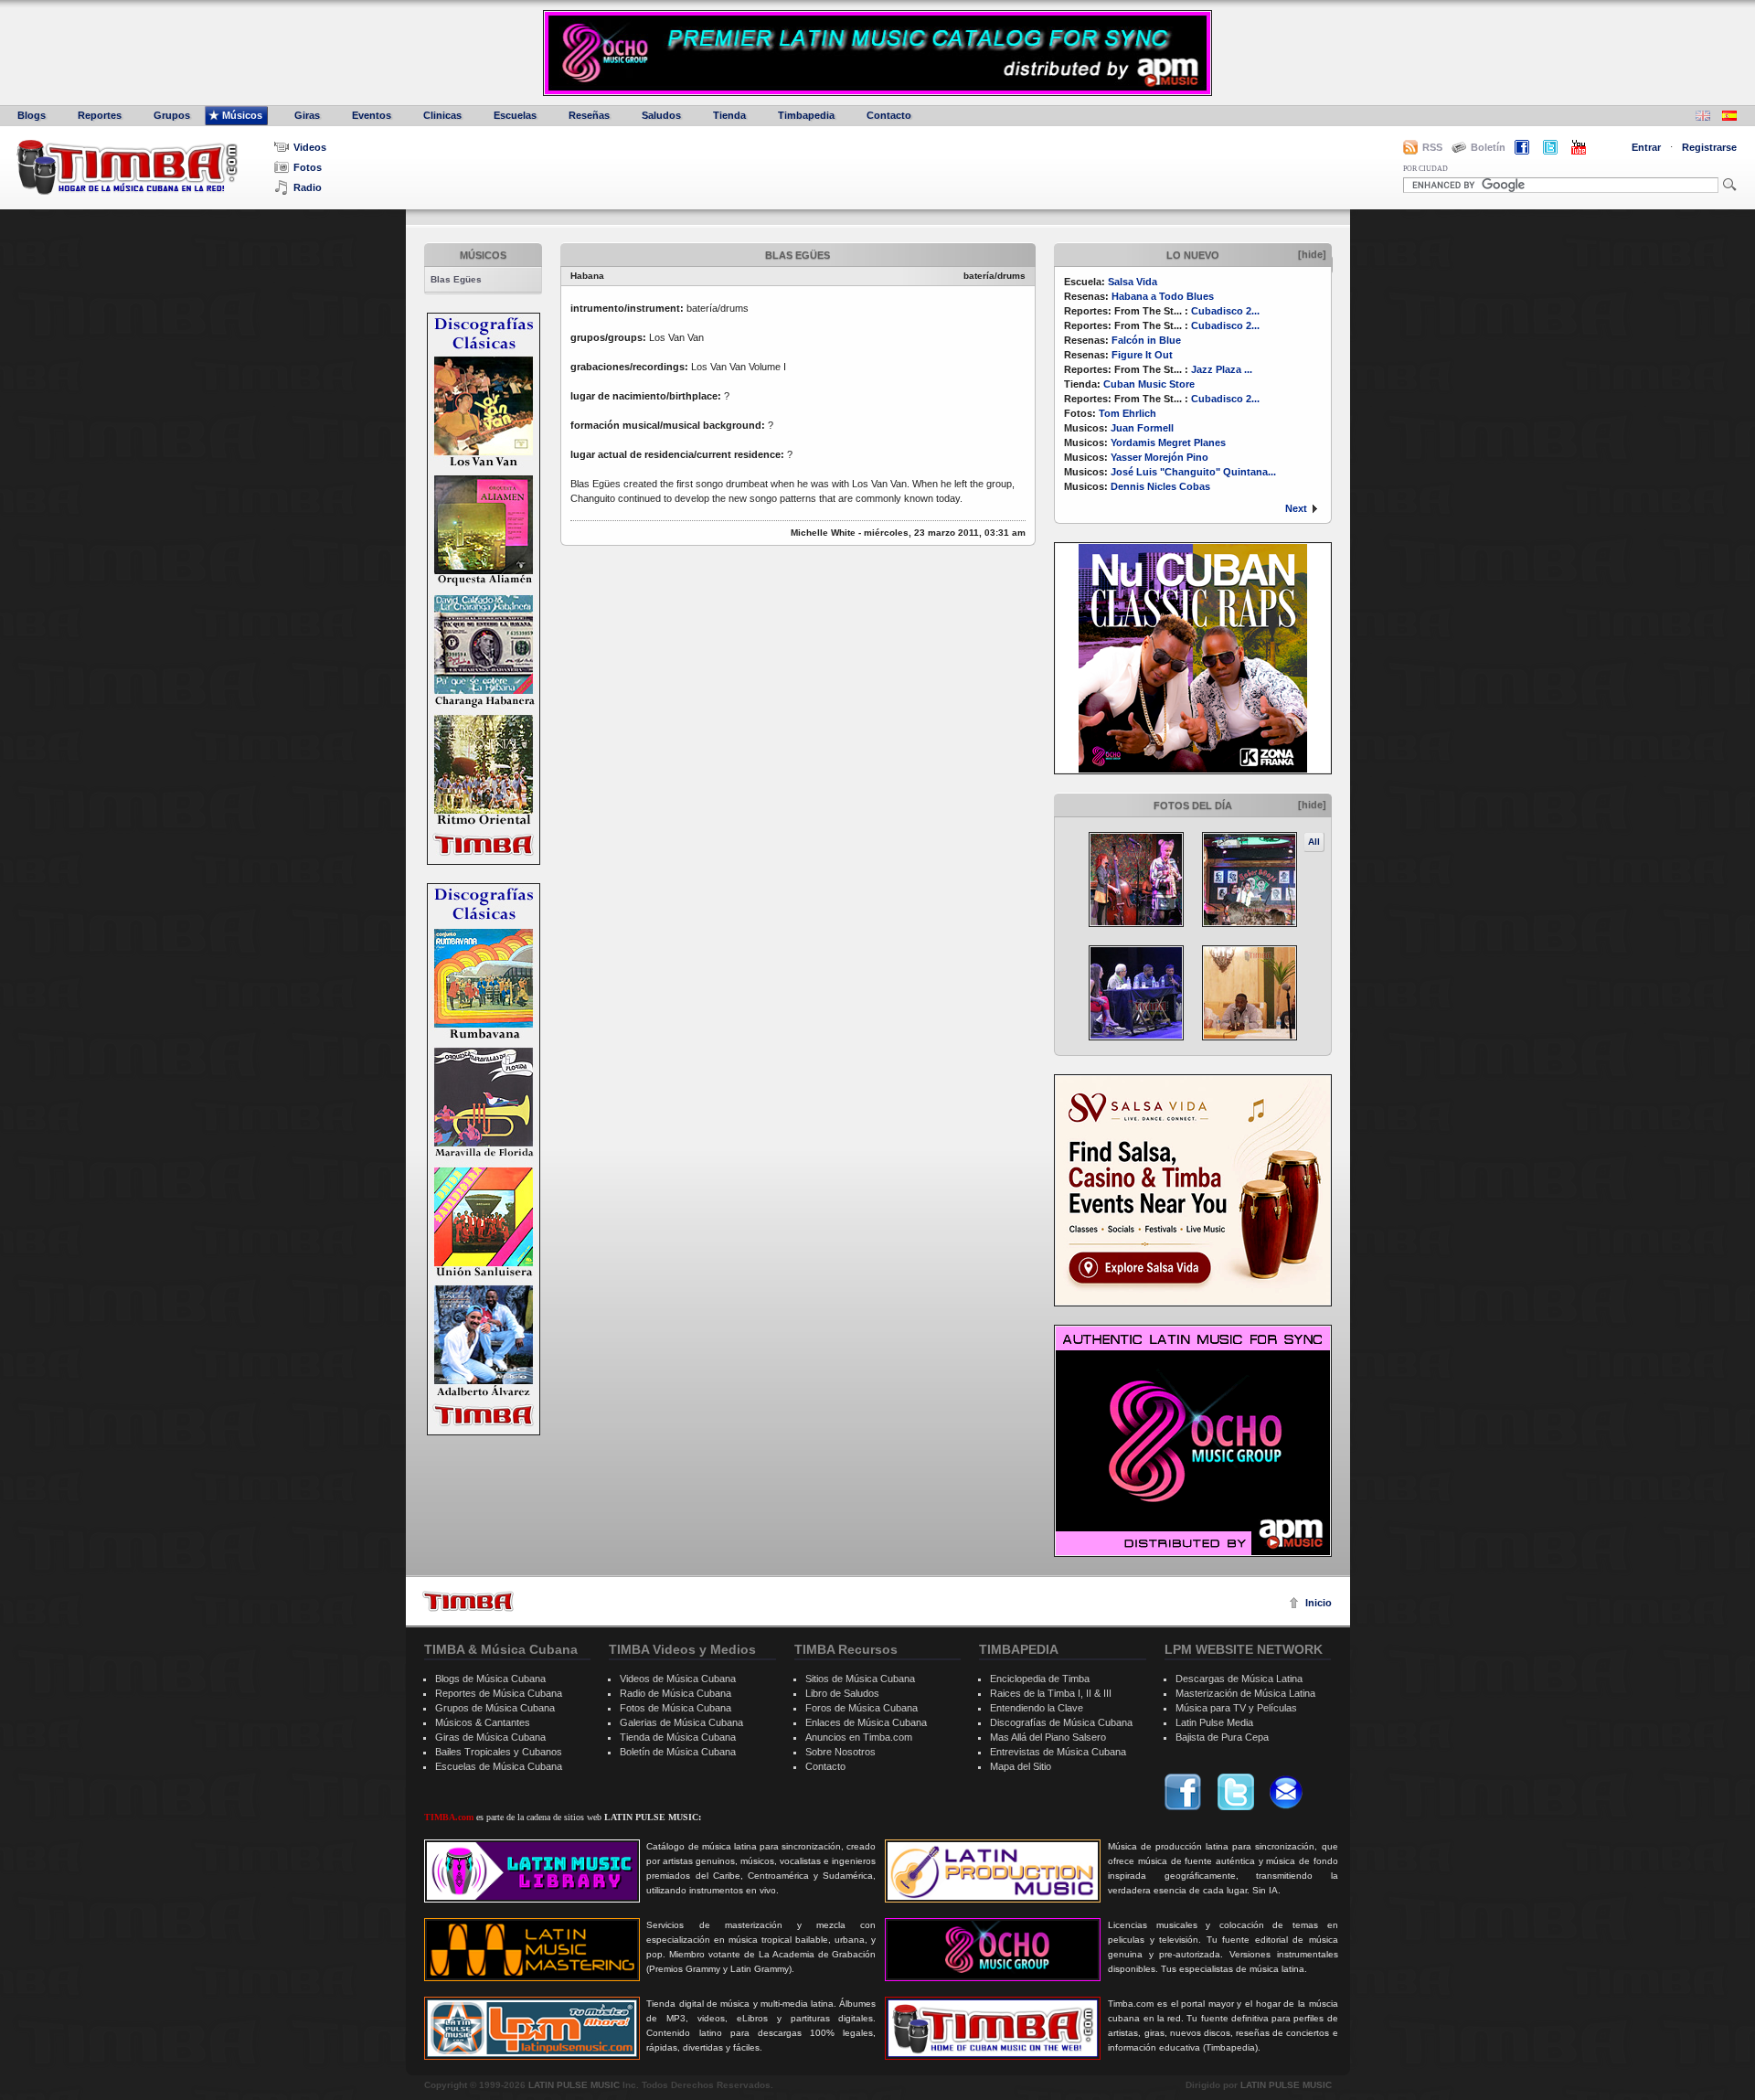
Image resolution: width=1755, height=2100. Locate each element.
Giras (307, 115)
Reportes (100, 115)
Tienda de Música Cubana (678, 1737)
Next (1296, 508)
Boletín (1488, 147)
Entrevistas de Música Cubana (1058, 1752)
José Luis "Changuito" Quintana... (1193, 472)
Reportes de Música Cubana (499, 1693)
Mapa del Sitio (1021, 1766)
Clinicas (442, 115)
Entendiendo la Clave (1037, 1708)
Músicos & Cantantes (483, 1722)
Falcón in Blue (1146, 340)
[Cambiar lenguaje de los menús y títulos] (1729, 117)
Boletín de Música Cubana (678, 1752)
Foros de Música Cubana (862, 1708)
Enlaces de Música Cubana (866, 1722)
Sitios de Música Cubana (860, 1679)
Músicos (242, 115)
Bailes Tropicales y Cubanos (499, 1752)
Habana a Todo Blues (1163, 296)
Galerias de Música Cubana (681, 1722)
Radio (308, 187)
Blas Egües (456, 279)
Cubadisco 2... (1225, 311)
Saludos (661, 115)
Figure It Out (1142, 355)
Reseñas (589, 115)
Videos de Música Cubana (678, 1679)
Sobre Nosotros (840, 1752)
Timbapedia (806, 115)
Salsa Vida (1133, 282)
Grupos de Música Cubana (495, 1708)
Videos (310, 147)
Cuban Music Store (1149, 384)
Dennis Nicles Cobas (1160, 486)
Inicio (1319, 1603)
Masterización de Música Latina (1245, 1693)
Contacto (889, 115)
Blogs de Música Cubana (490, 1679)
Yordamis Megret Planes (1168, 442)
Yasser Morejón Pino (1159, 457)
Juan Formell (1142, 428)
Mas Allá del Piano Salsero (1048, 1737)
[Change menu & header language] (1703, 117)
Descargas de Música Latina (1239, 1679)
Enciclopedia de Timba (1040, 1679)
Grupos (172, 115)
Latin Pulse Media (1214, 1722)
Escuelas (515, 115)
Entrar (1646, 147)
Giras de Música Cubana (490, 1737)
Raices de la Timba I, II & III (1051, 1693)
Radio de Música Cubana (675, 1693)
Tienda (729, 115)
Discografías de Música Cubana (1061, 1722)
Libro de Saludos (842, 1693)
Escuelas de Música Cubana (499, 1766)
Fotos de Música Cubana (675, 1708)
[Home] (468, 1601)
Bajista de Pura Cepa (1222, 1737)
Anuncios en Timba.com (859, 1737)
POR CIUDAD (1425, 169)
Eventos (372, 115)
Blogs (32, 115)
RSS (1432, 147)
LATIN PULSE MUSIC (574, 2085)
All (1314, 842)
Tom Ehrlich (1127, 413)
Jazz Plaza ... (1222, 369)
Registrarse (1709, 147)
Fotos (308, 167)
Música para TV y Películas (1236, 1708)
